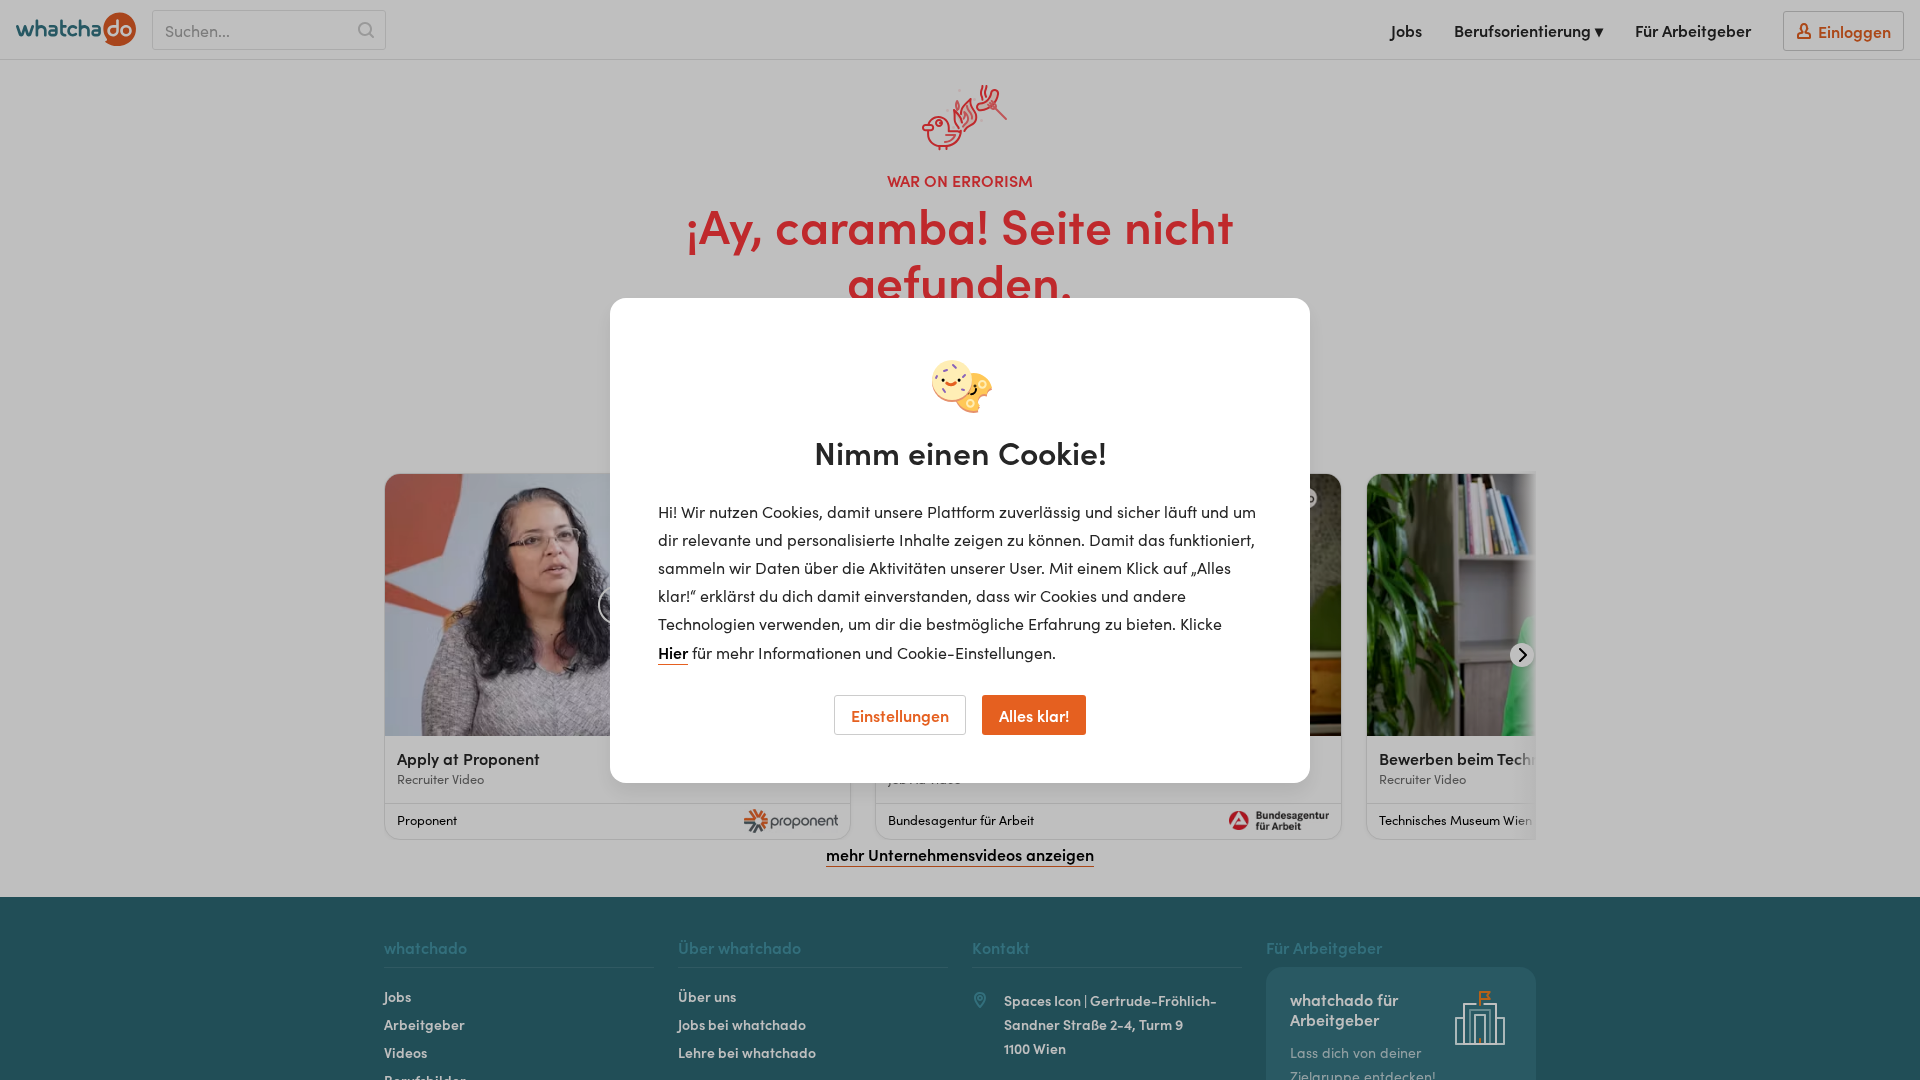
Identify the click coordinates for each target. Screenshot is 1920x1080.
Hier (673, 652)
